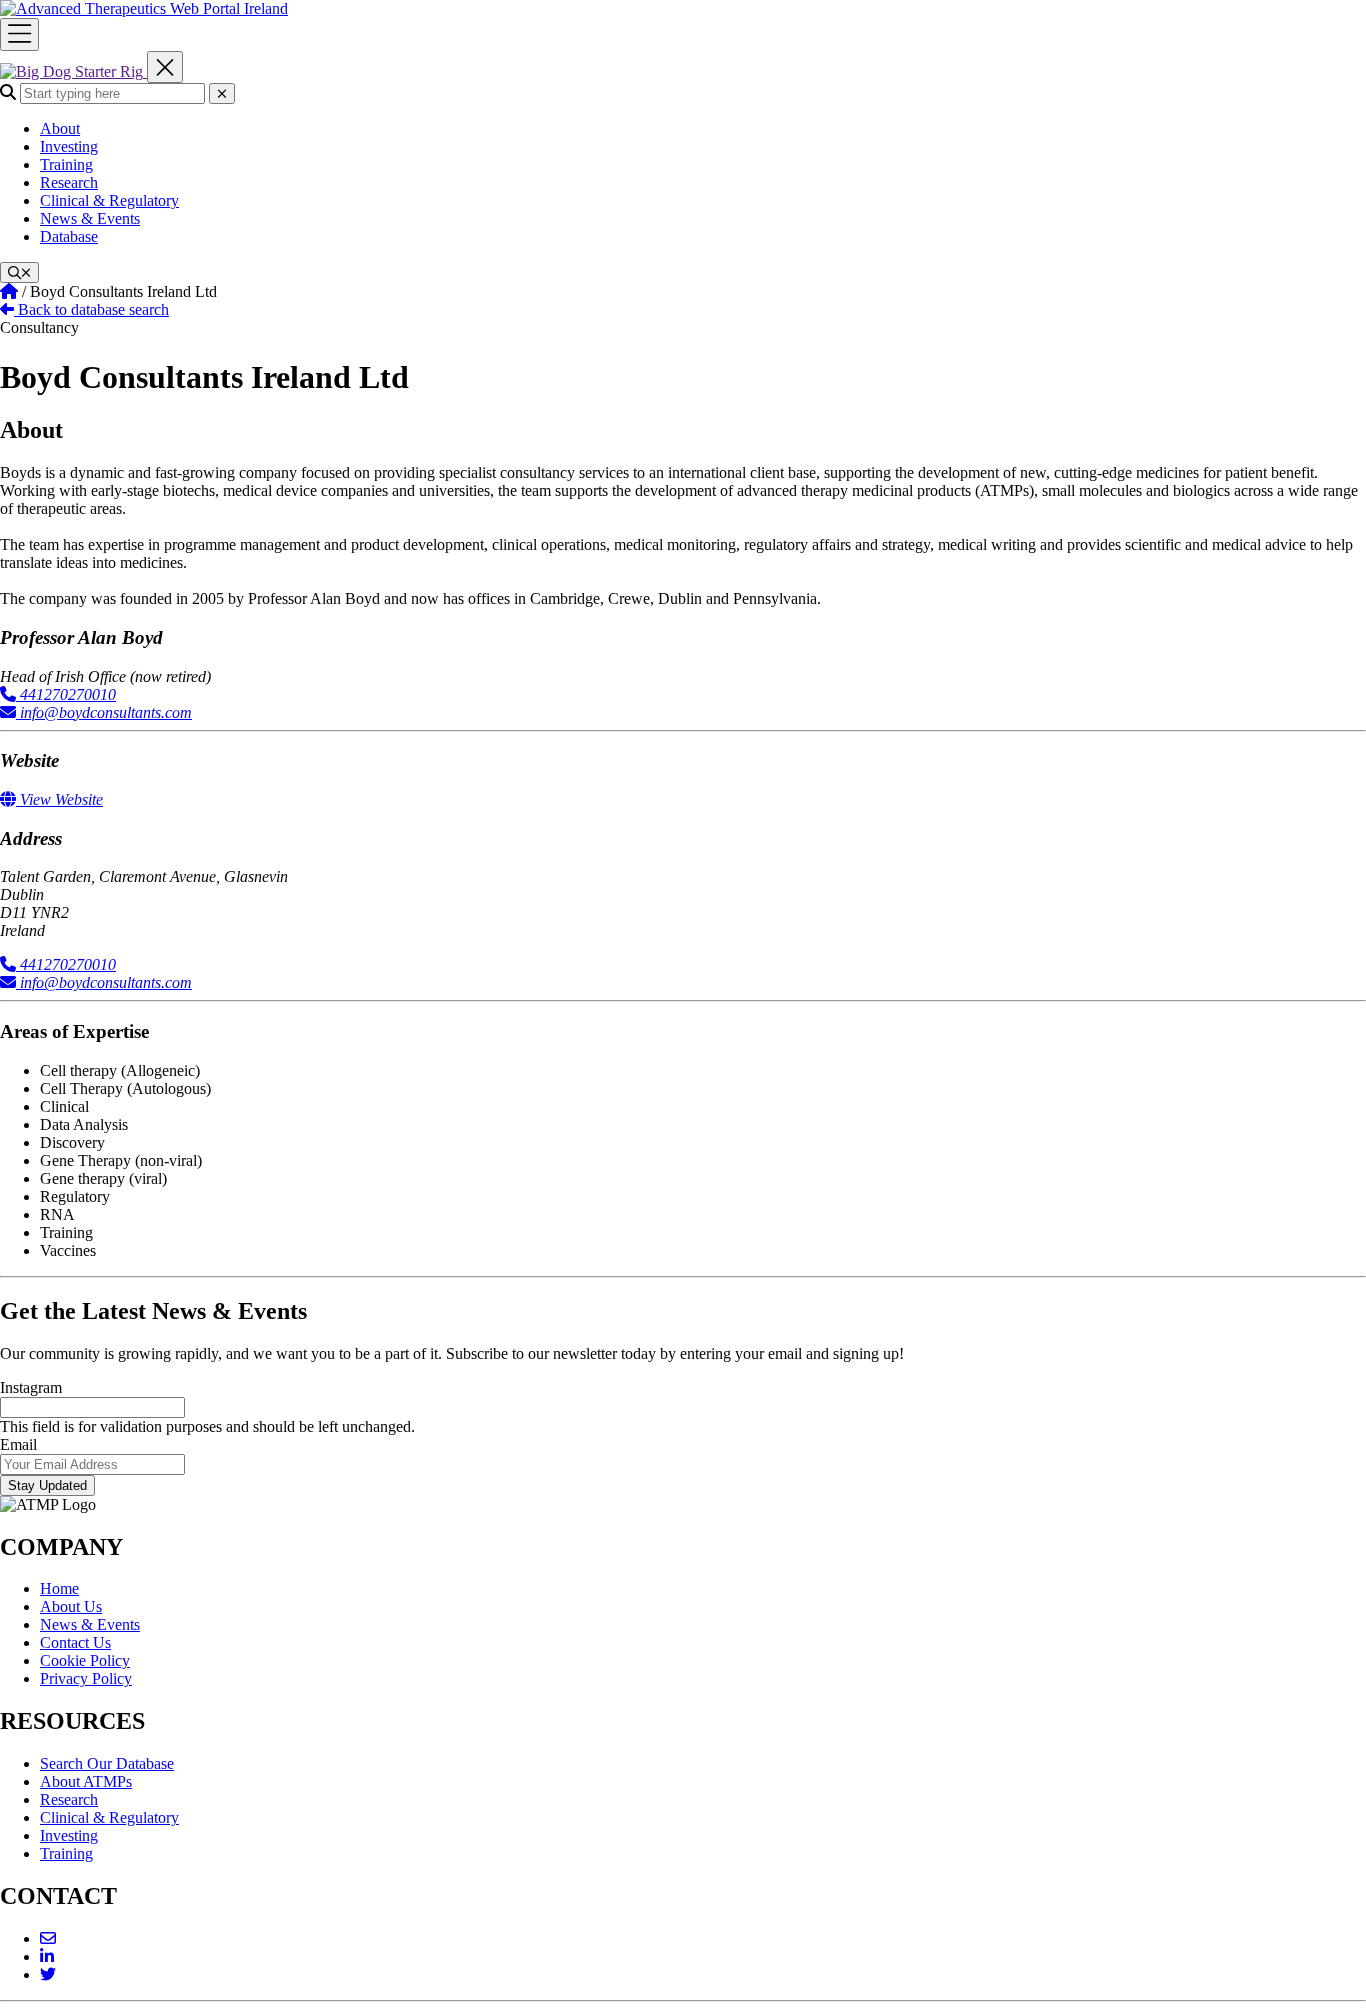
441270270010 (66, 694)
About (60, 128)
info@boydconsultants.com (104, 712)
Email (18, 1444)
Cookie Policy (85, 1660)
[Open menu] (19, 34)
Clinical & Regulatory (109, 200)
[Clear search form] (222, 93)
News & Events (90, 218)
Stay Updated (47, 1485)
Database (69, 236)
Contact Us (75, 1642)
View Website (59, 799)
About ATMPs (86, 1781)
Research (69, 182)
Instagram (31, 1387)
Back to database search (91, 309)
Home (59, 1588)
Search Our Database (107, 1763)
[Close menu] (165, 67)
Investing (69, 146)
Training (66, 164)
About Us (71, 1606)
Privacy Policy (86, 1678)
